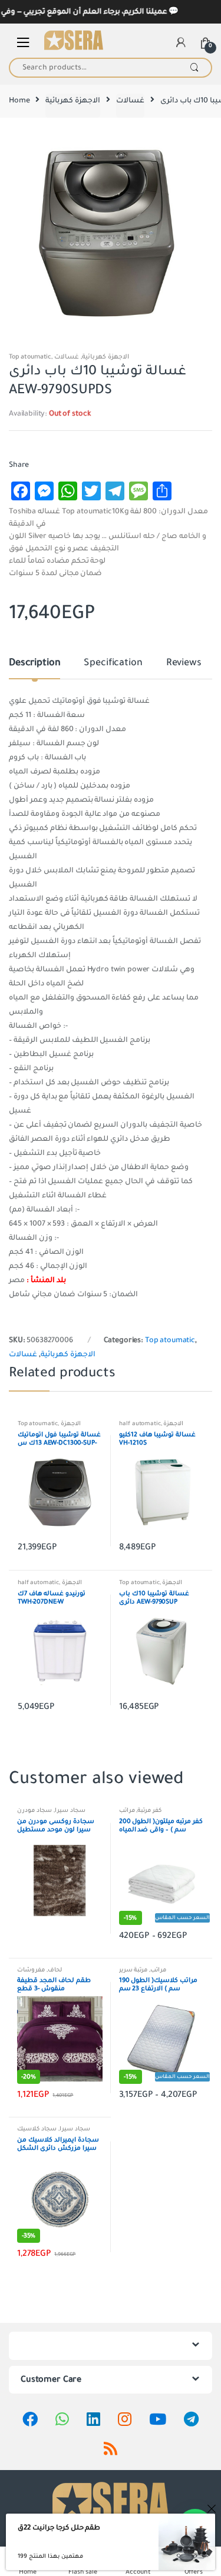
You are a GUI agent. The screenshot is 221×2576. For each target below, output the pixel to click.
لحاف (55, 1970)
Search (194, 68)
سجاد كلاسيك (37, 2129)
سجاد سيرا (70, 1810)
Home (19, 101)
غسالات (130, 101)
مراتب (127, 1810)
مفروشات (31, 1970)
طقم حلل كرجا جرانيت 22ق (59, 2528)
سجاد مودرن (34, 1810)
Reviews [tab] (184, 663)
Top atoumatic (30, 357)
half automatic (140, 1424)
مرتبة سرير (133, 1970)
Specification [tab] (113, 663)
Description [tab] (34, 663)
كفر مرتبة (149, 1810)
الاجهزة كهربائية (73, 101)
